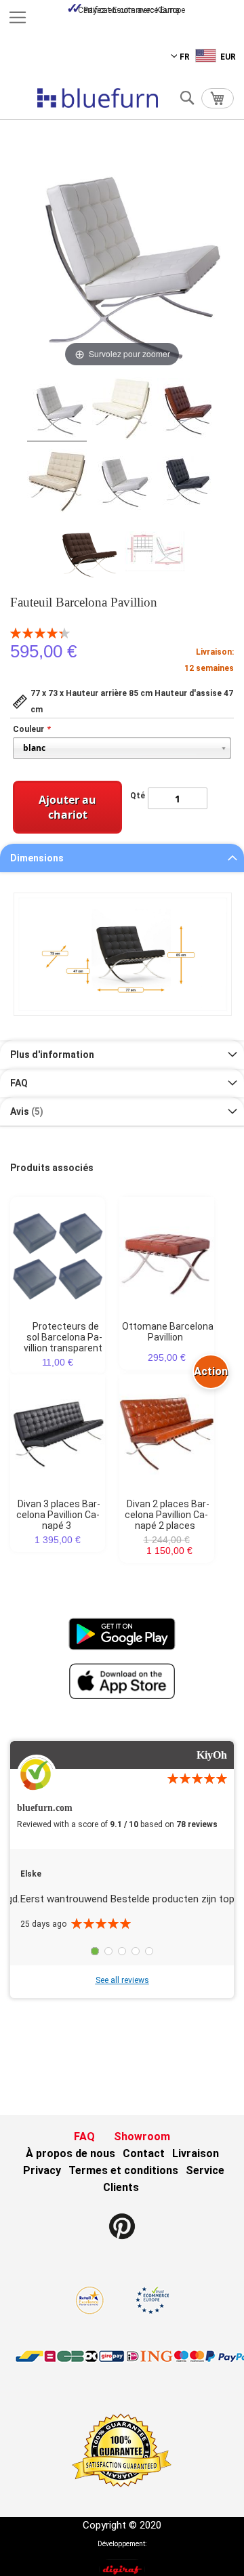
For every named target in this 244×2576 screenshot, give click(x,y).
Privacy (42, 2170)
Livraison (196, 2153)
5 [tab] (149, 1951)
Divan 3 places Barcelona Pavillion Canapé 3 (59, 1515)
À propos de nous (70, 2153)
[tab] (122, 858)
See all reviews (122, 1980)
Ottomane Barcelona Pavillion (168, 1332)
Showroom (142, 2137)
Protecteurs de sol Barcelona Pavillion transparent (63, 1337)
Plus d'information (52, 1055)
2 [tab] (108, 1951)
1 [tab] (95, 1951)
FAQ (19, 1083)
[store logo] (98, 98)
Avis (25, 1111)
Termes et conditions (123, 2170)
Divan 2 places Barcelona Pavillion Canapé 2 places (167, 1515)
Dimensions (37, 858)
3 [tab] (122, 1951)
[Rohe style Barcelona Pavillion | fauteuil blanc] (57, 410)
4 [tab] (136, 1951)
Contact (144, 2153)
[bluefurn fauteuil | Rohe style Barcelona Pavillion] (122, 410)
